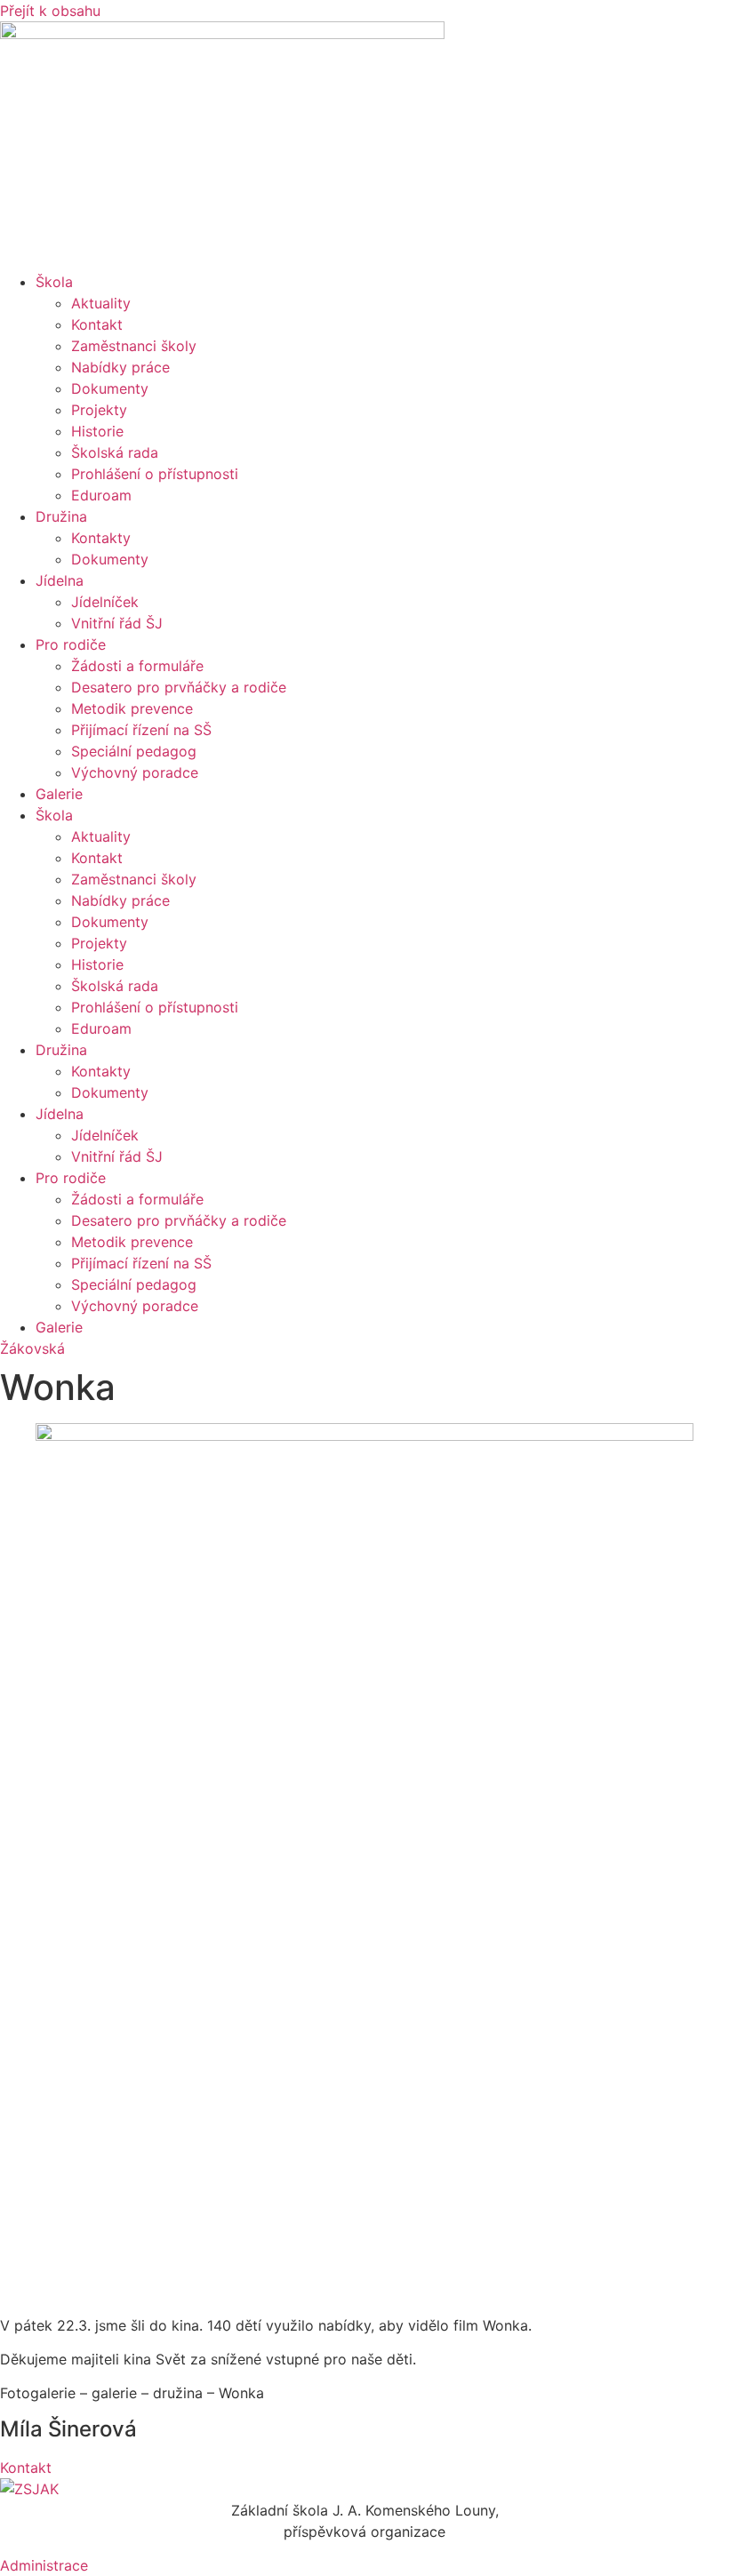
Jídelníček (105, 602)
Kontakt (97, 324)
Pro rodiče (71, 644)
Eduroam (101, 495)
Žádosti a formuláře (137, 666)
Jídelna (60, 580)
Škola (54, 282)
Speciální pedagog (134, 751)
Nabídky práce (120, 367)
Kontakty (101, 538)
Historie (97, 431)
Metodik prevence (132, 708)
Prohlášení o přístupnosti (155, 474)
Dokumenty (110, 388)
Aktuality (101, 303)
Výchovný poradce (135, 772)
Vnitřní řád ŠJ (117, 623)
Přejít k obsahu (50, 11)
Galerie (59, 794)
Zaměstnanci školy (134, 346)
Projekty (99, 410)
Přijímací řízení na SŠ (141, 730)
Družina (61, 516)
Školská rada (115, 452)
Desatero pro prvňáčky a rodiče (179, 687)
